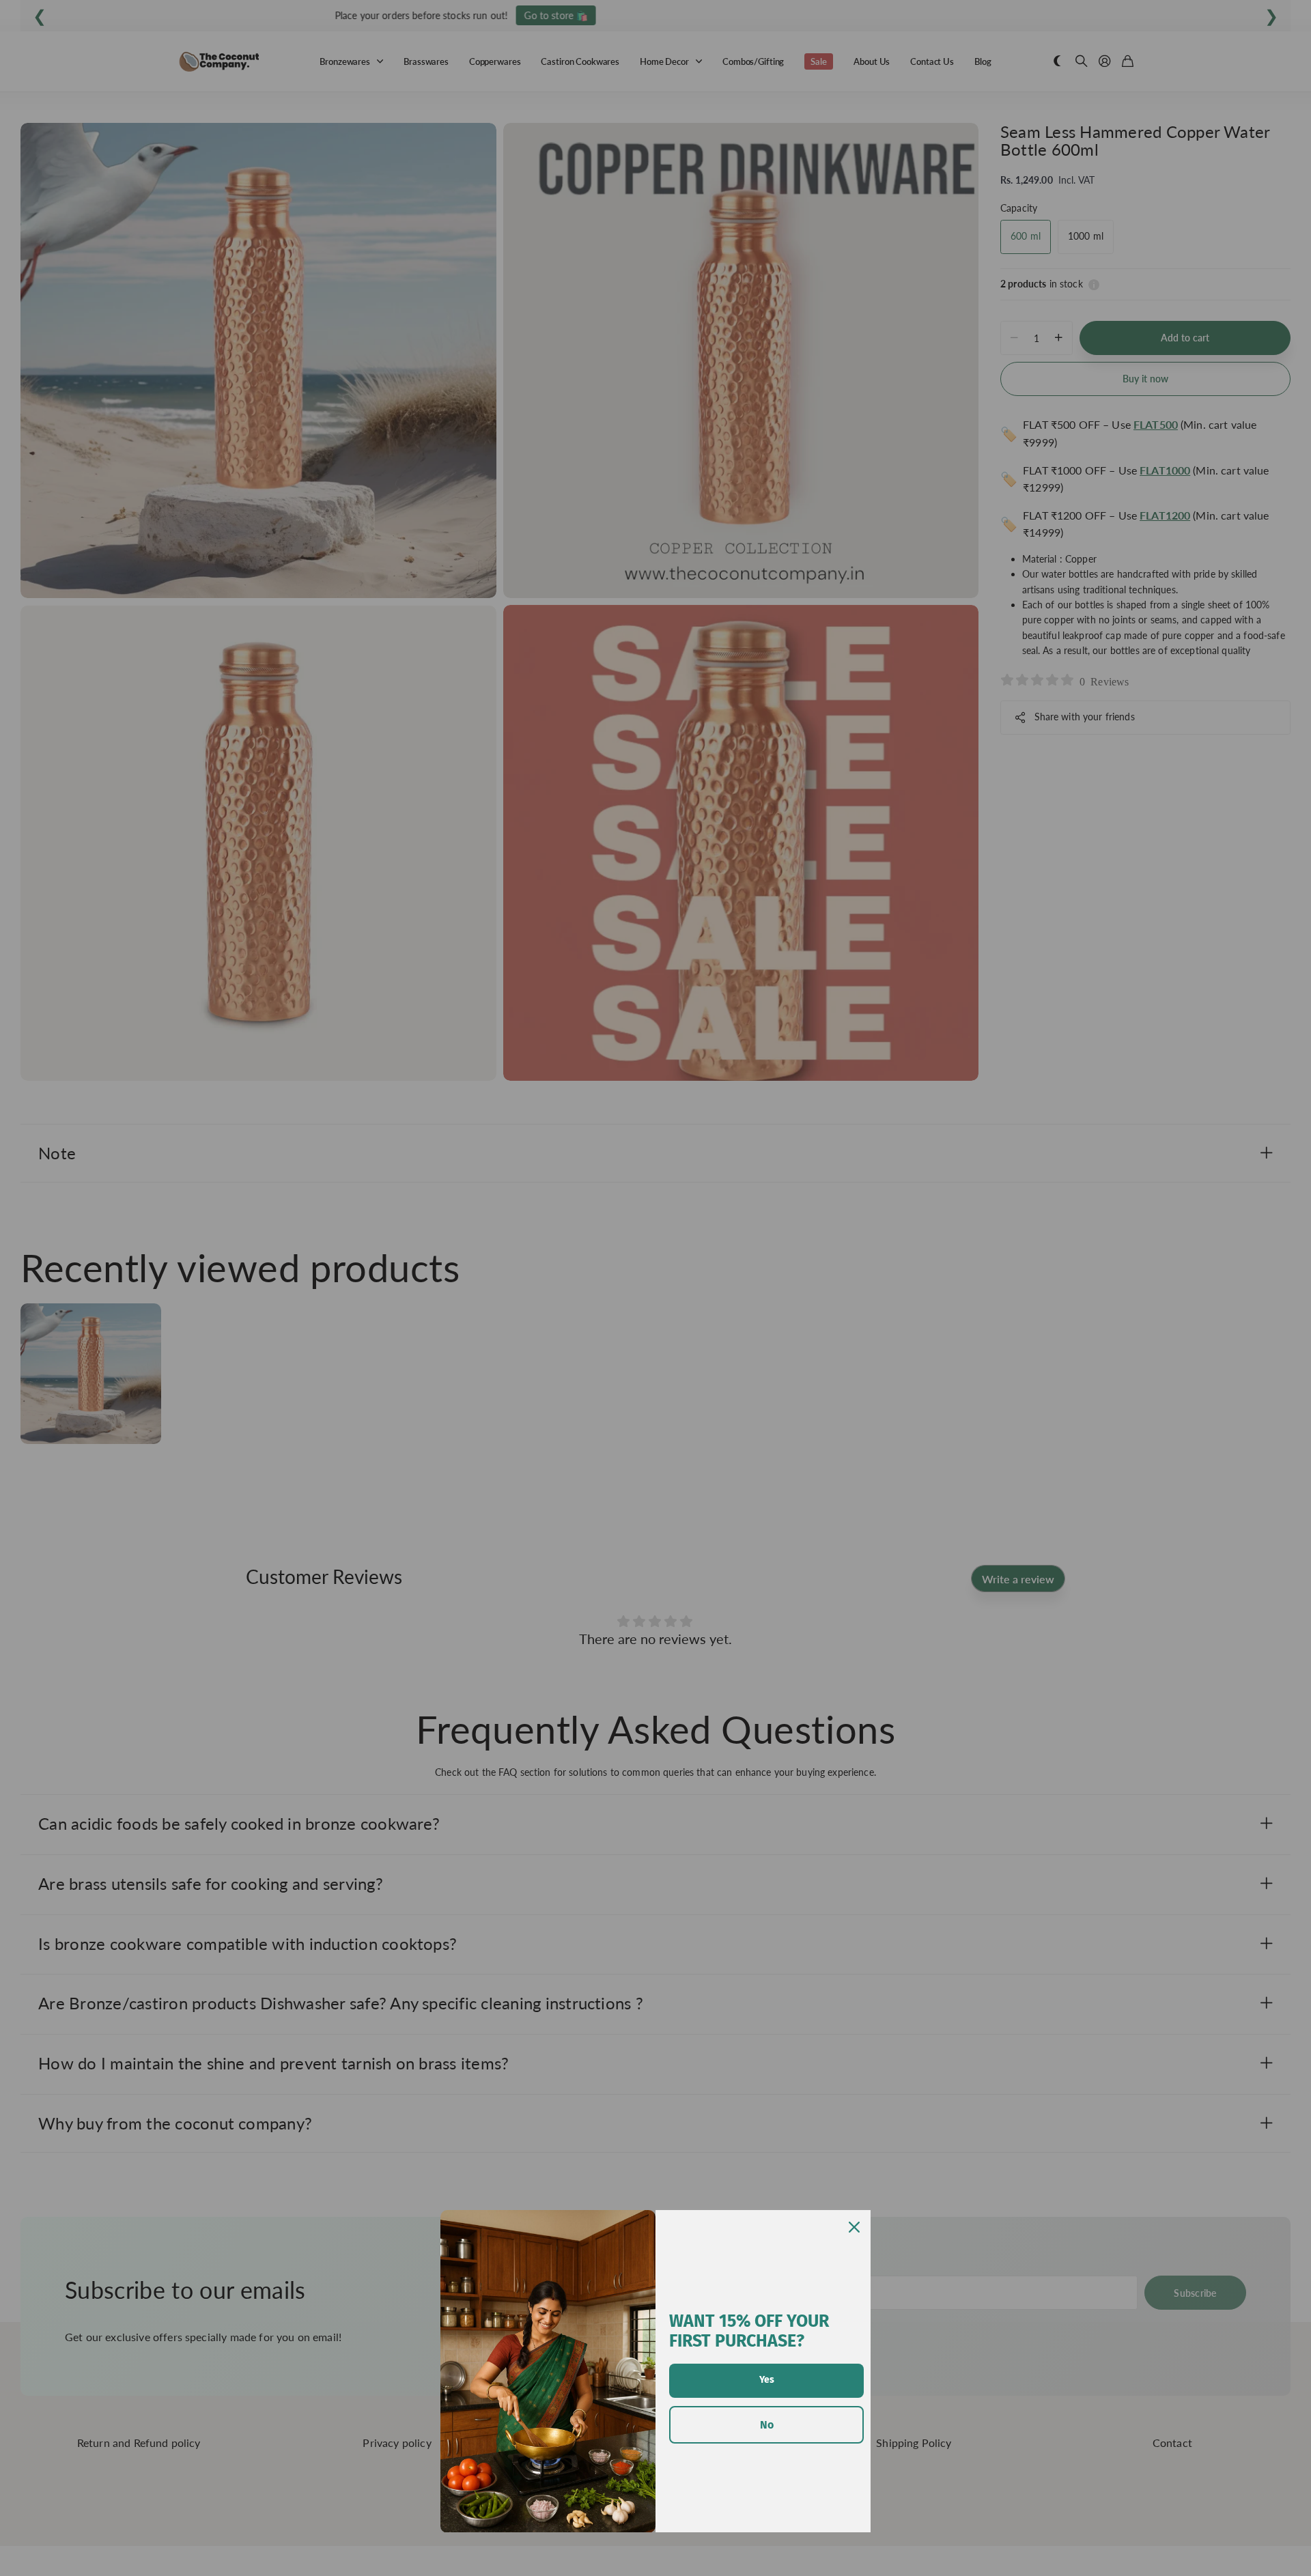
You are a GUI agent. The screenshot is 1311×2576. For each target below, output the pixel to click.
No (767, 2425)
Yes (767, 2380)
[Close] (854, 2227)
